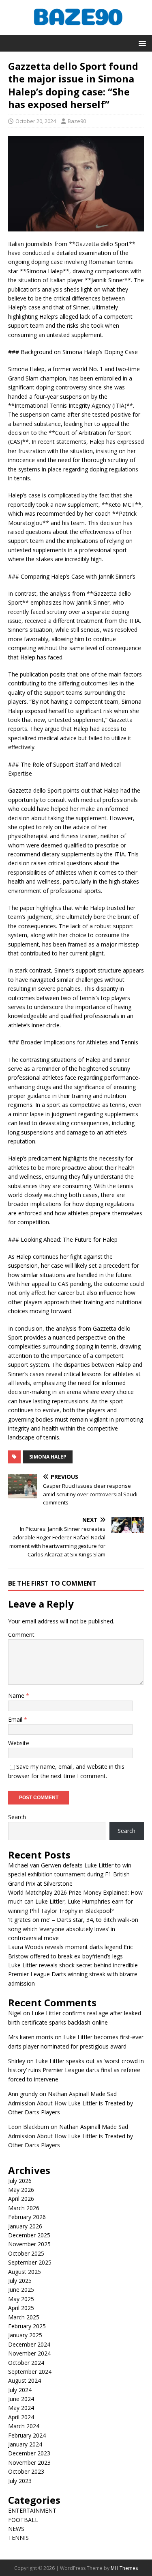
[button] (141, 43)
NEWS (16, 2529)
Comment (21, 1635)
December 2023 (29, 2453)
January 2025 (25, 2335)
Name (17, 1695)
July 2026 (20, 2181)
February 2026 (27, 2217)
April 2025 (21, 2308)
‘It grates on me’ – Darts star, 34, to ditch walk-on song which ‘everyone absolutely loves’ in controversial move (73, 1929)
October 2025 (26, 2253)
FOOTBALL (23, 2520)
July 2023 (20, 2481)
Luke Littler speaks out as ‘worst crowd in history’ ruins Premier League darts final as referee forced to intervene (76, 2070)
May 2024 (21, 2408)
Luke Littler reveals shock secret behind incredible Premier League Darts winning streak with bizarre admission (73, 1974)
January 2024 (25, 2444)
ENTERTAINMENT (32, 2510)
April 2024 (21, 2417)
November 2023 (29, 2463)
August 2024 (25, 2380)
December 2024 (29, 2344)
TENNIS (18, 2538)
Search (17, 1817)
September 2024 (30, 2372)
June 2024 (21, 2399)
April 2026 (21, 2199)
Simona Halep (48, 1457)
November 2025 (29, 2244)
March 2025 (24, 2317)
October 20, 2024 (36, 121)
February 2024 (27, 2435)
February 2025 (27, 2326)
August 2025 (25, 2272)
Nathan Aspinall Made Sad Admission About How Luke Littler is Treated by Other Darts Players (71, 2103)
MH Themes (124, 2568)
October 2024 (26, 2363)
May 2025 (21, 2299)
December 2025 (29, 2235)
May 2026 (21, 2190)
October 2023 (26, 2471)
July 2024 (20, 2390)
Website (19, 1743)
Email (16, 1719)
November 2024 (29, 2353)
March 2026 (24, 2208)
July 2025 (20, 2281)
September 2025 (30, 2262)
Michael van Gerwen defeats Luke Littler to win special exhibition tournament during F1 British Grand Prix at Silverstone (70, 1874)
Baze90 (77, 121)
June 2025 (21, 2290)
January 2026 (25, 2226)
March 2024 (24, 2426)
